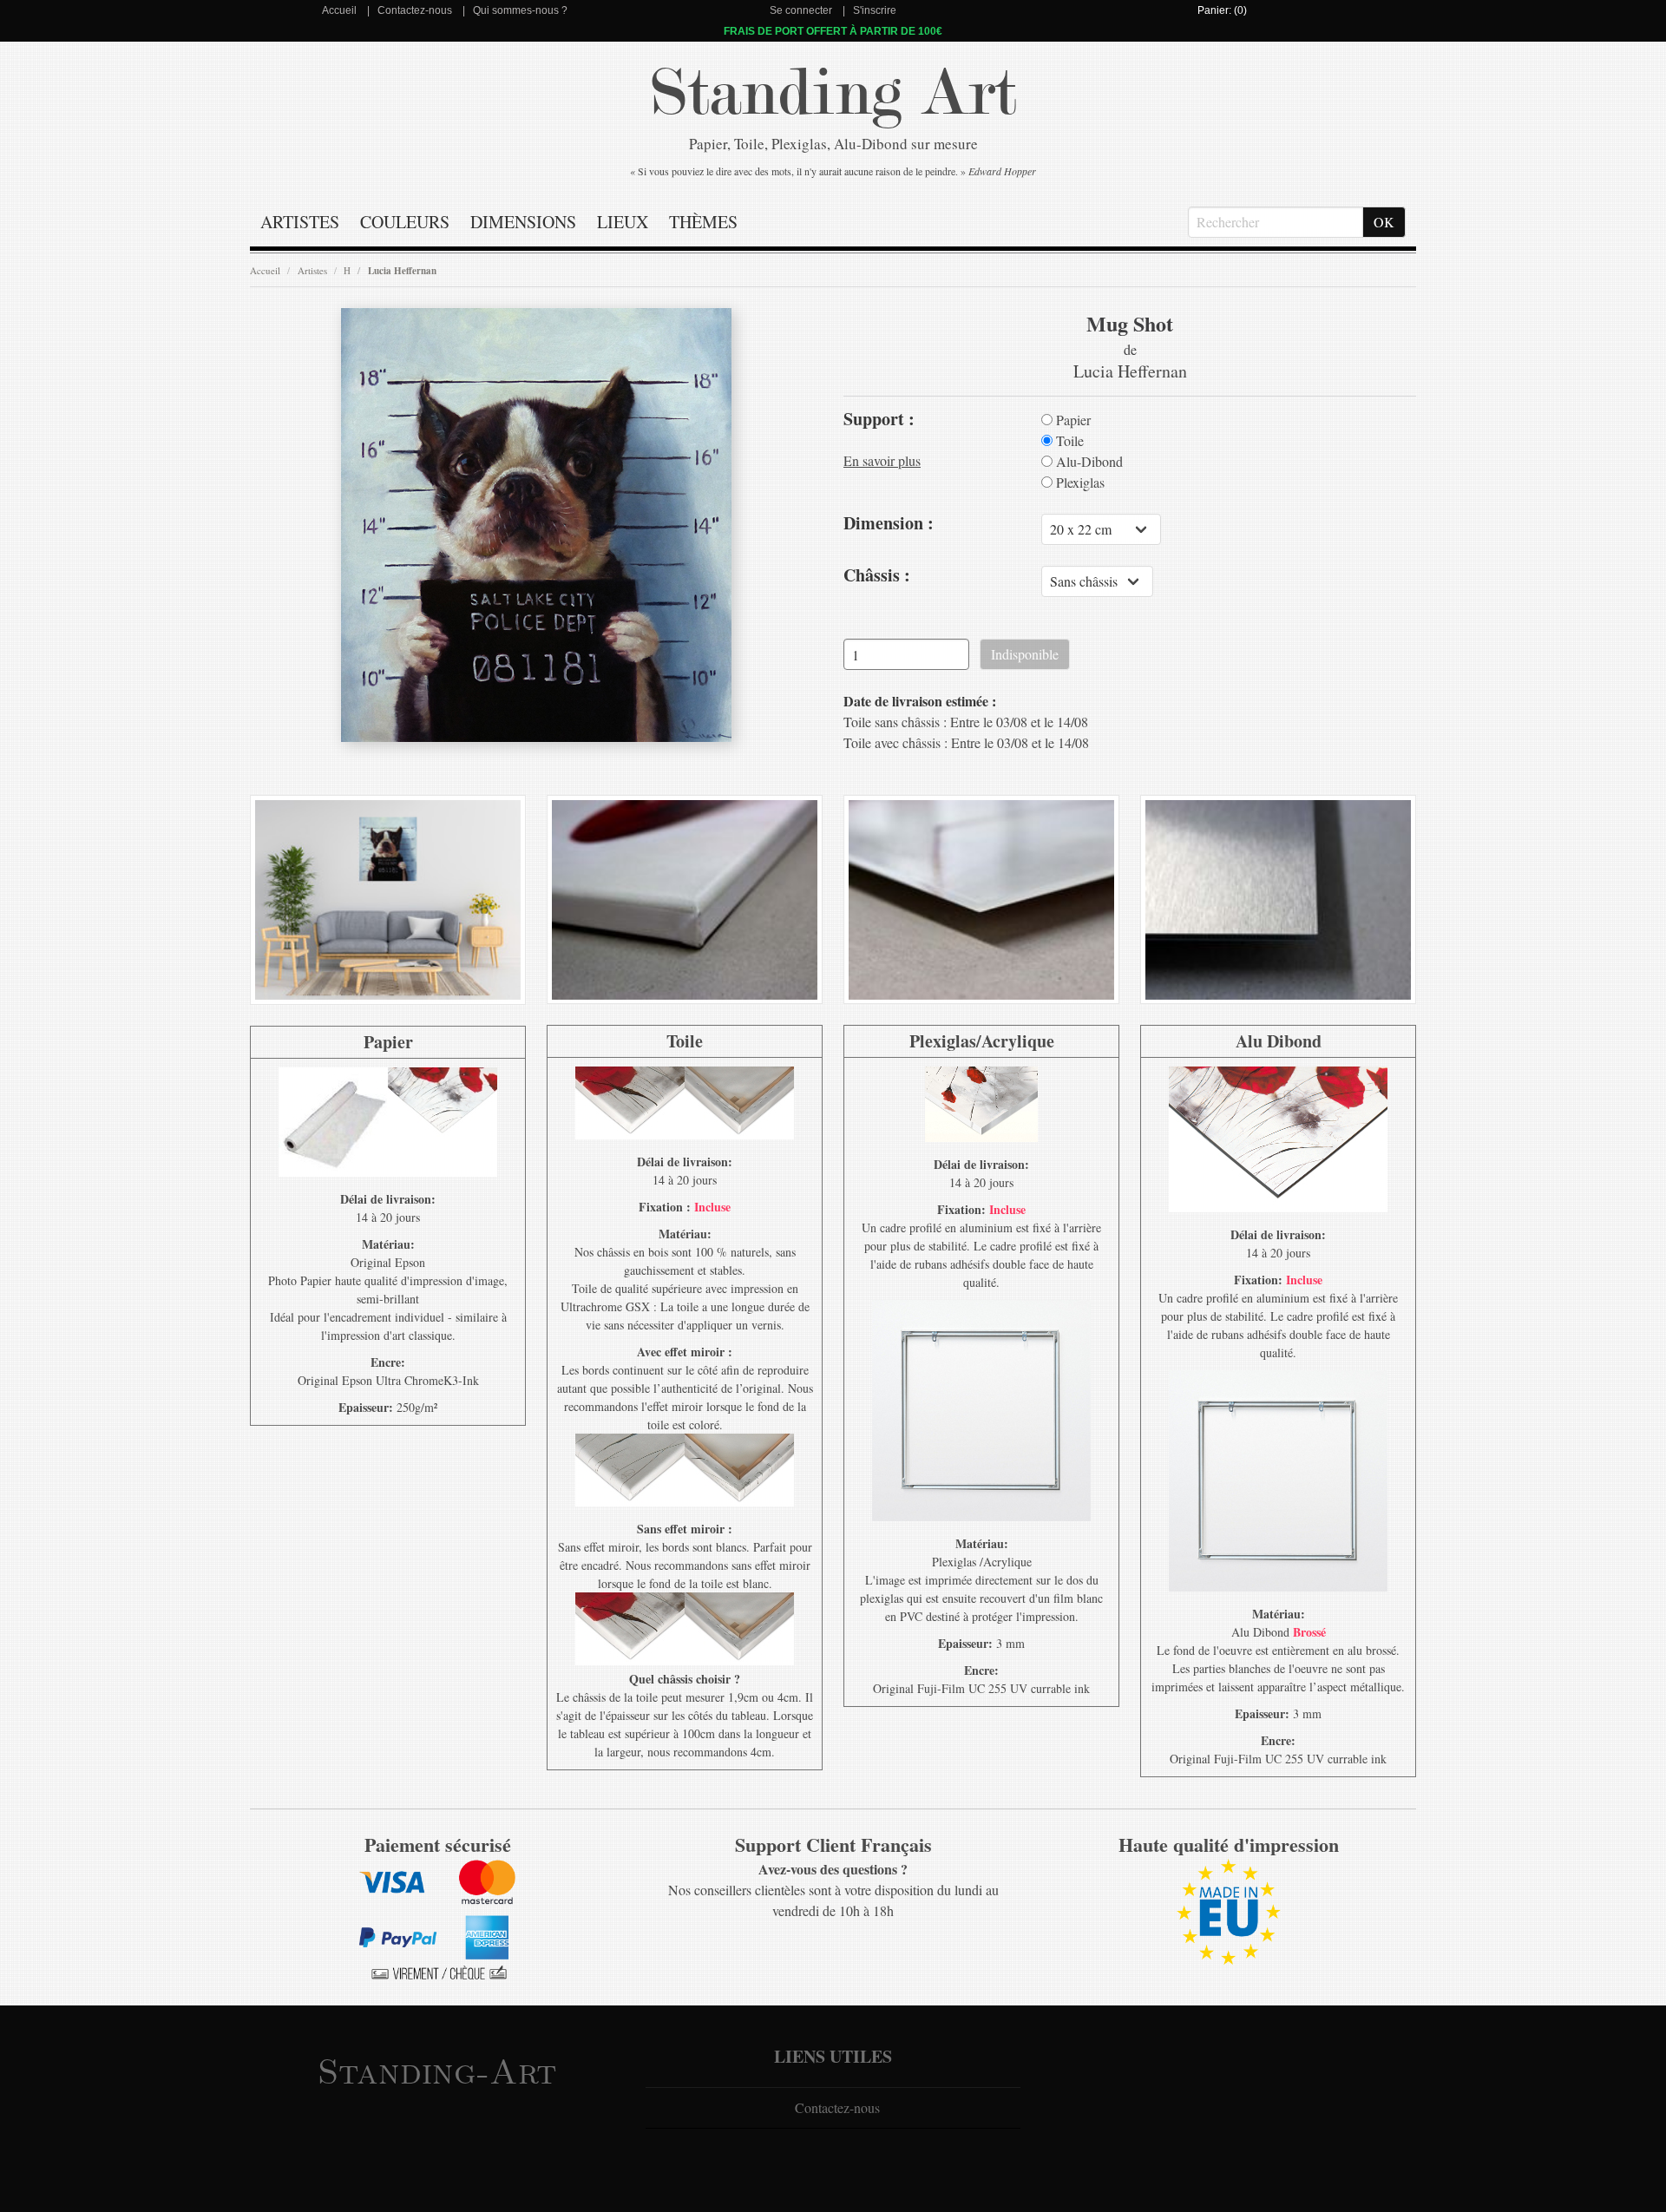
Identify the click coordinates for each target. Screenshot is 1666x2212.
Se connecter (801, 10)
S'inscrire (875, 10)
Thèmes (703, 222)
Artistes (300, 222)
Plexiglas (1079, 482)
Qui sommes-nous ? (520, 10)
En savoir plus (882, 460)
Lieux (623, 222)
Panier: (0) (1222, 10)
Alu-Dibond (1088, 462)
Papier (1072, 420)
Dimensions (523, 222)
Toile (1068, 441)
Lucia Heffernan (402, 271)
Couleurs (405, 222)
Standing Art (833, 93)
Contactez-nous (415, 10)
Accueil (339, 10)
